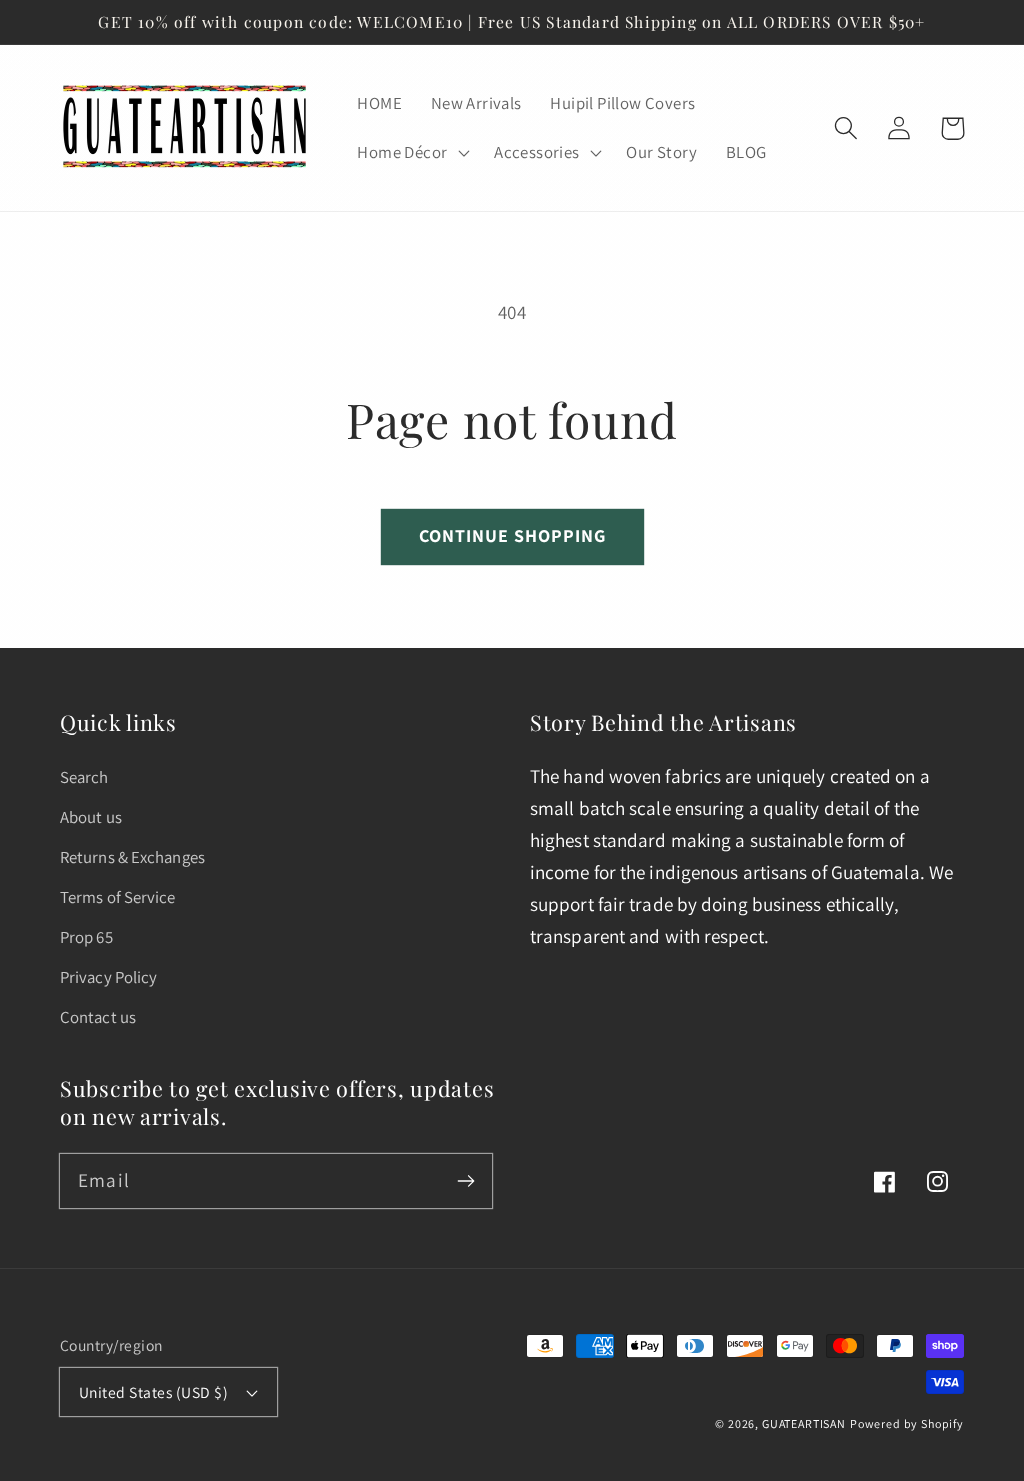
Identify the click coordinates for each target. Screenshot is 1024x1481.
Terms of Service (118, 897)
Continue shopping (512, 535)
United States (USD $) (153, 1392)
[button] (411, 153)
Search (84, 777)
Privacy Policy (108, 977)
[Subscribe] (465, 1180)
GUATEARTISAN (804, 1423)
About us (91, 817)
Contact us (98, 1017)
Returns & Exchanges (132, 857)
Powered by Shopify (907, 1423)
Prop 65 (86, 937)
